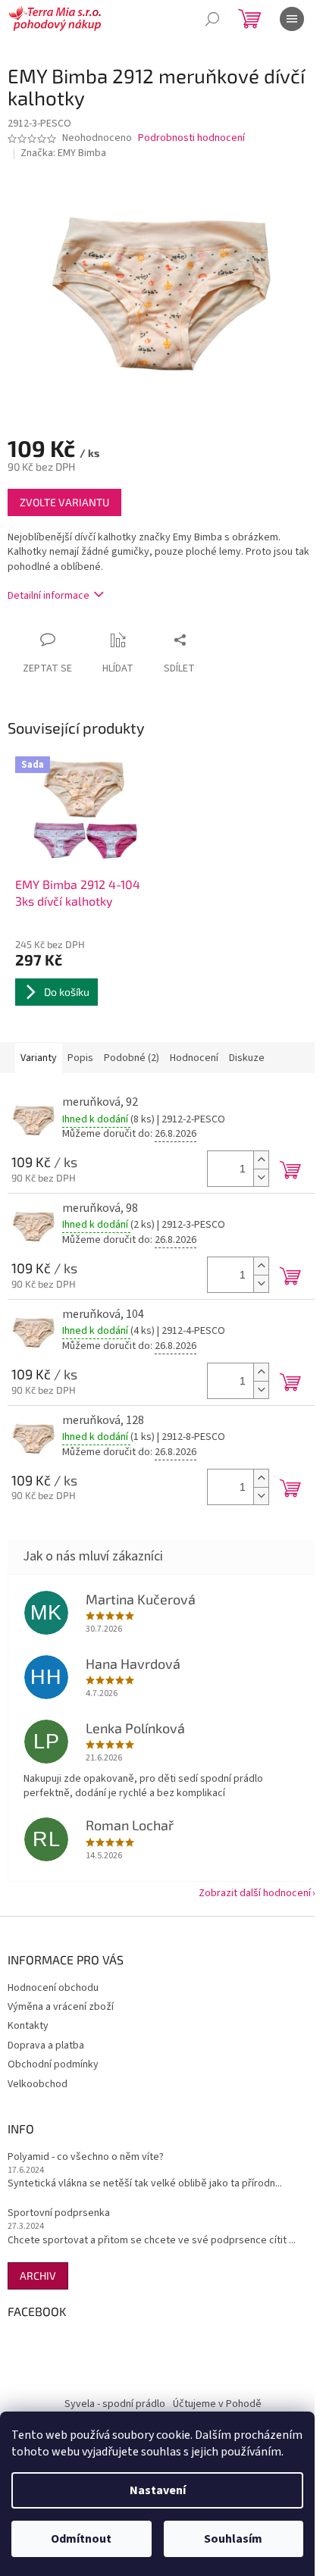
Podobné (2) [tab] (132, 1058)
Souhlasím (233, 2539)
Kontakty (28, 2026)
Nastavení (158, 2490)
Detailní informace (49, 596)
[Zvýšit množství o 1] (261, 1160)
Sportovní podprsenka (59, 2213)
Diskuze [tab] (247, 1058)
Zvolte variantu (64, 502)
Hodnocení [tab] (194, 1058)
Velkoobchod (38, 2084)
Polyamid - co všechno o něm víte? (86, 2157)
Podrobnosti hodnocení (191, 138)
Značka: (63, 153)
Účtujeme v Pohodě (217, 2404)
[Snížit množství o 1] (261, 1177)
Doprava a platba (46, 2045)
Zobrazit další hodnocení (255, 1893)
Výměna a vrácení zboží (61, 2007)
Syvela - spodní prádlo (115, 2404)
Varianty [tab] (39, 1058)
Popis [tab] (80, 1058)
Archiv (38, 2276)
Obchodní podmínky (53, 2064)
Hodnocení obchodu (53, 1988)
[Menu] (292, 19)
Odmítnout (81, 2539)
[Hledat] (212, 19)
